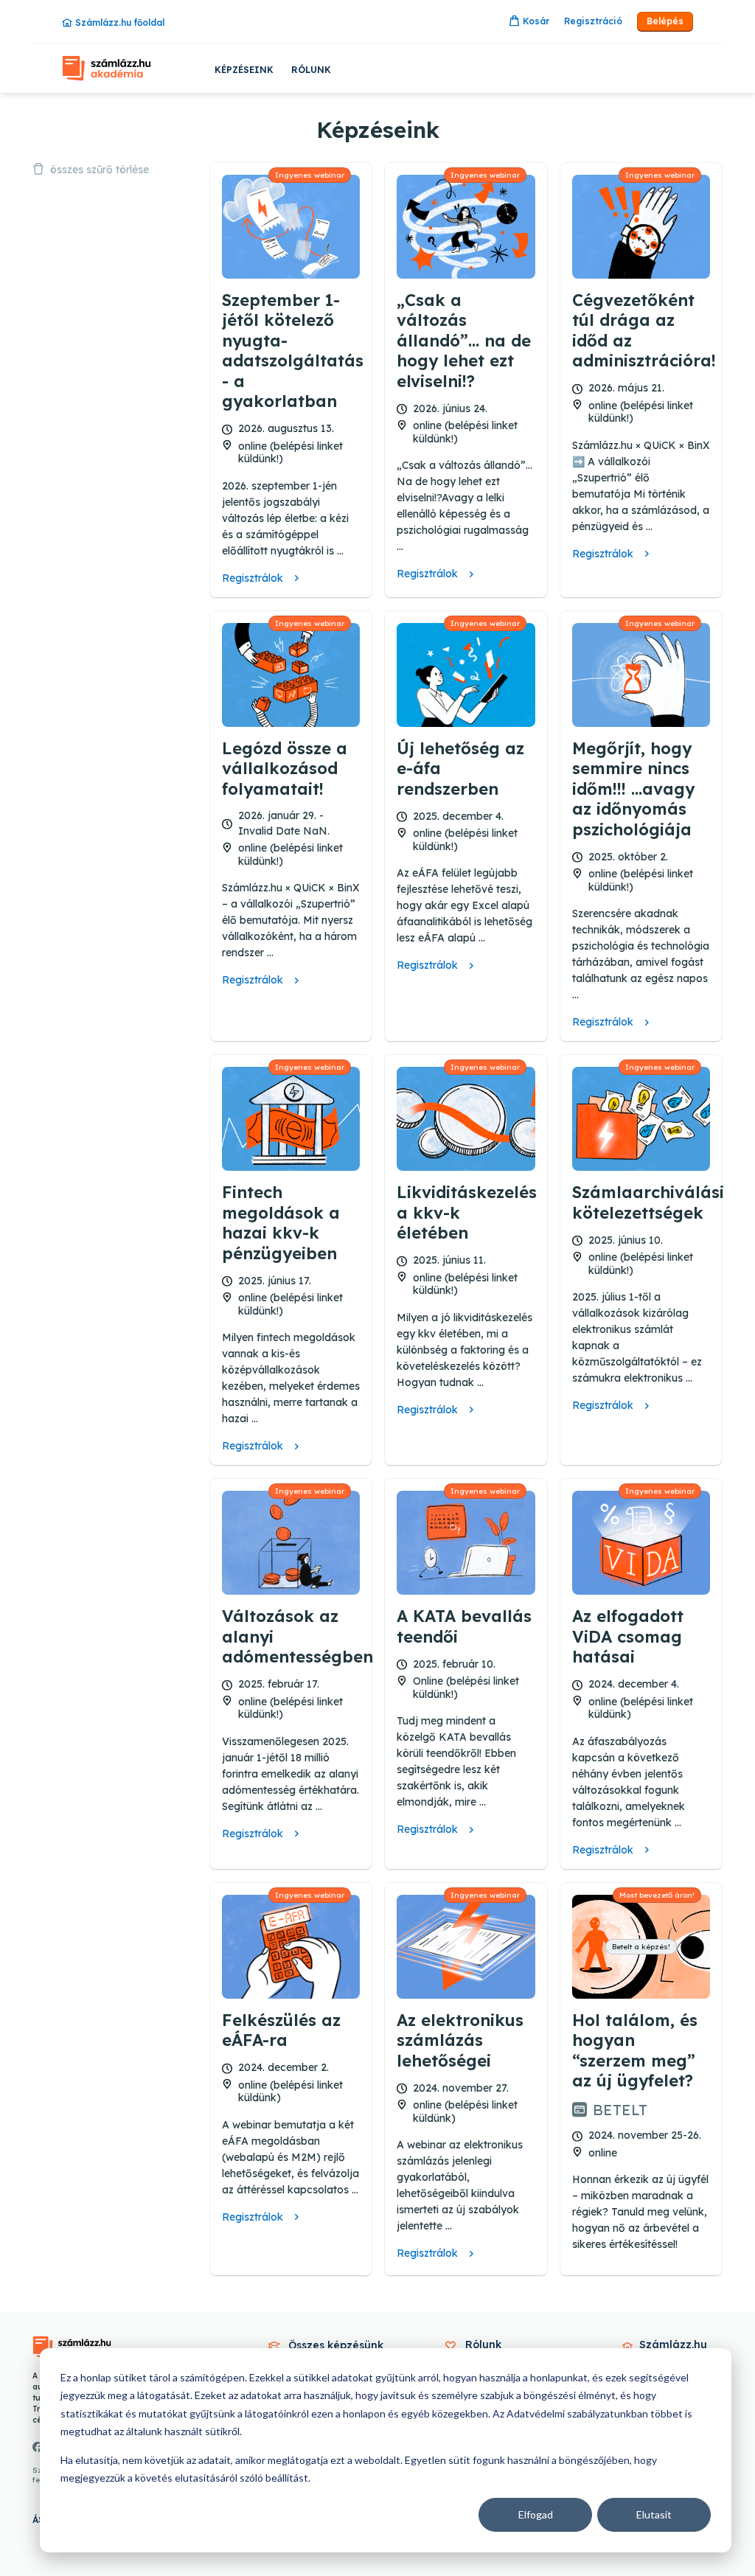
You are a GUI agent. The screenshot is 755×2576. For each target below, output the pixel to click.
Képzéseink (244, 70)
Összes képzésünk (336, 2345)
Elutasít (654, 2514)
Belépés (665, 21)
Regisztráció (593, 21)
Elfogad (536, 2514)
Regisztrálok (253, 578)
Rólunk (311, 70)
